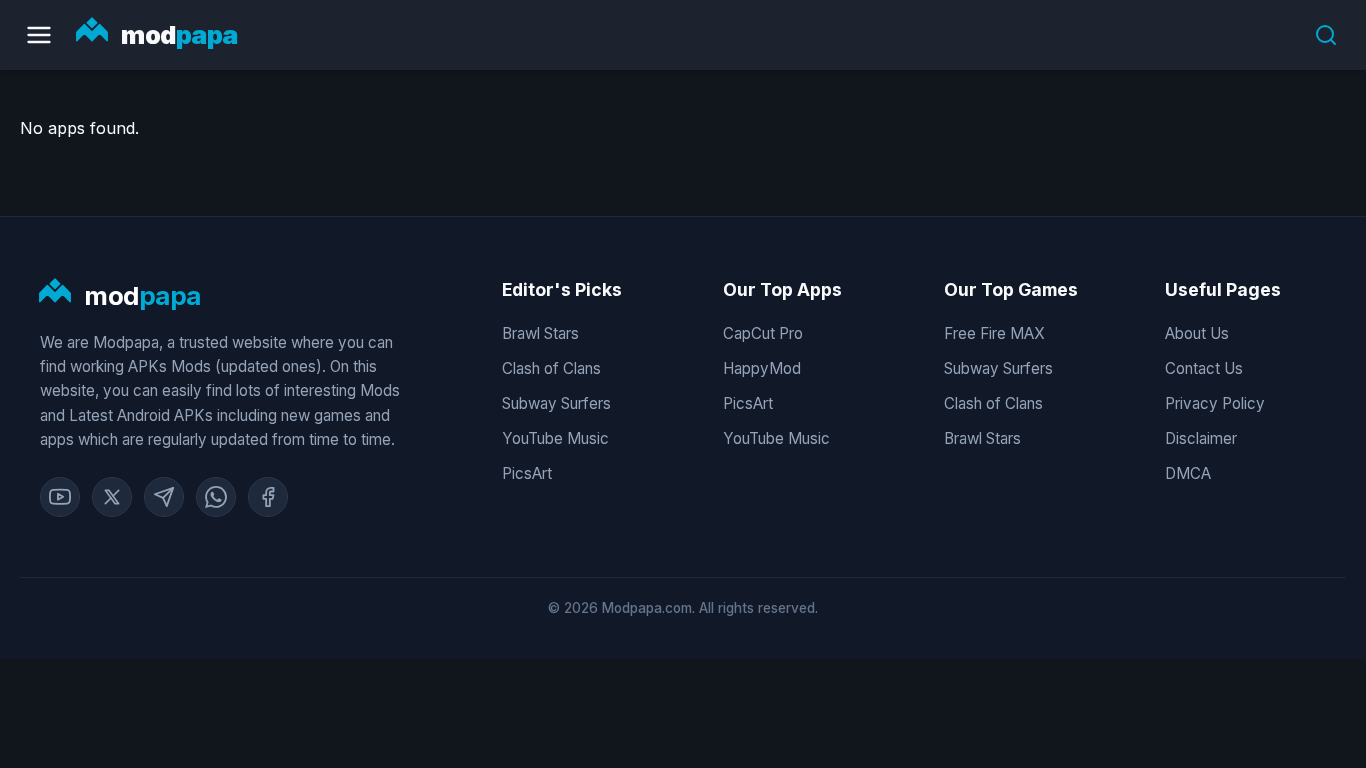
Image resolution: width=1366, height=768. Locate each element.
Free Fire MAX (994, 333)
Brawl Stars (540, 333)
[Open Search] (1326, 35)
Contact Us (1204, 368)
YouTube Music (555, 438)
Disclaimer (1201, 438)
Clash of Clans (551, 368)
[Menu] (39, 35)
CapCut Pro (763, 333)
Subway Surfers (556, 403)
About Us (1197, 333)
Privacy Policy (1215, 403)
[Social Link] (60, 497)
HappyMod (762, 368)
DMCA (1188, 473)
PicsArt (527, 473)
